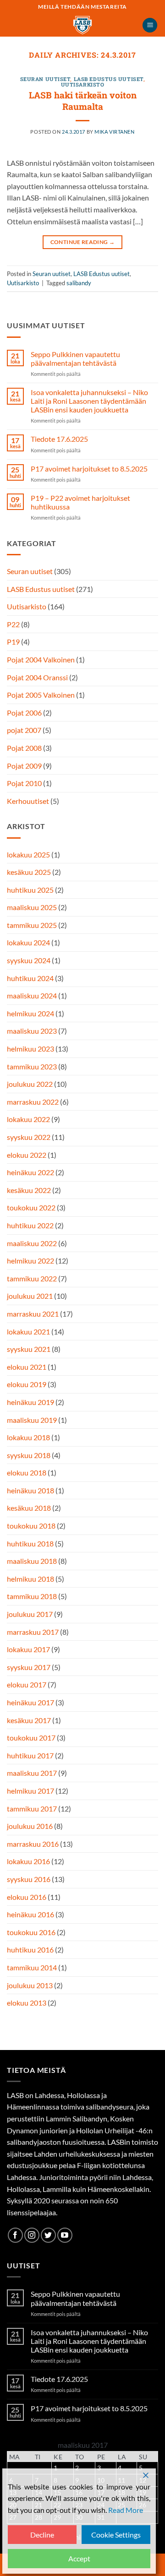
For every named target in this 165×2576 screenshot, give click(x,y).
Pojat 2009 (24, 766)
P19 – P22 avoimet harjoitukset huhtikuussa (80, 502)
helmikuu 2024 (30, 1013)
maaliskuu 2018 (32, 1561)
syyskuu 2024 (29, 960)
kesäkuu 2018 (29, 1508)
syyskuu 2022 (29, 1137)
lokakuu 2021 (28, 1331)
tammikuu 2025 (32, 925)
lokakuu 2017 (28, 1649)
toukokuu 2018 (31, 1526)
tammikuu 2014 (32, 1967)
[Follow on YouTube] (65, 2235)
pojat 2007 (24, 730)
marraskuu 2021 (33, 1314)
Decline (42, 2535)
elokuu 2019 (27, 1384)
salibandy (79, 283)
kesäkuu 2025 (29, 872)
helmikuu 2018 (30, 1579)
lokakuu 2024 (28, 942)
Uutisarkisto (83, 84)
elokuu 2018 (27, 1472)
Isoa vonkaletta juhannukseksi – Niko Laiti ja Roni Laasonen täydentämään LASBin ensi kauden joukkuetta (89, 401)
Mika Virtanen (114, 132)
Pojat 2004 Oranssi (37, 677)
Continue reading (83, 242)
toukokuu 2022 (31, 1207)
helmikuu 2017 (30, 1791)
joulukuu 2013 (30, 1985)
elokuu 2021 (27, 1367)
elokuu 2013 (27, 2003)
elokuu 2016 (27, 1897)
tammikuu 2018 (32, 1596)
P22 (13, 624)
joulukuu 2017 (30, 1614)
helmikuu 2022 (30, 1261)
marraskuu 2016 (33, 1844)
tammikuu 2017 (32, 1809)
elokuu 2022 (27, 1155)
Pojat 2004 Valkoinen (41, 659)
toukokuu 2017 (31, 1738)
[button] (150, 25)
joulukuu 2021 (30, 1296)
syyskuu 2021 (29, 1349)
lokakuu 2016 (28, 1861)
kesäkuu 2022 (29, 1190)
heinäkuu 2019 (30, 1402)
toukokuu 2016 (31, 1932)
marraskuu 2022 (33, 1102)
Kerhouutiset (28, 801)
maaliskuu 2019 (32, 1420)
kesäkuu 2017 (29, 1720)
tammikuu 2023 (32, 1066)
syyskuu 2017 (29, 1667)
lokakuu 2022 (28, 1119)
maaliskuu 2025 (32, 907)
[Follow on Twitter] (48, 2235)
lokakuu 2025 (28, 854)
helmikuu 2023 (30, 1049)
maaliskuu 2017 (32, 1773)
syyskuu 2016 (29, 1879)
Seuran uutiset (45, 79)
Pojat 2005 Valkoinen (41, 695)
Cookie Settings (116, 2535)
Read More (126, 2510)
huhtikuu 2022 (30, 1225)
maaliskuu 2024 (32, 995)
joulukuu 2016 (30, 1826)
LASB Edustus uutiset (109, 79)
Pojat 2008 (24, 748)
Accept (79, 2558)
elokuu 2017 (27, 1684)
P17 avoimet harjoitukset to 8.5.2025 (89, 469)
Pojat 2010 (24, 783)
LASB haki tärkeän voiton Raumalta (83, 101)
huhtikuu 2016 (30, 1950)
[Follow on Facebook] (15, 2235)
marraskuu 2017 (33, 1632)
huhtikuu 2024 (30, 978)
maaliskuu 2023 (32, 1031)
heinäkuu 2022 (30, 1172)
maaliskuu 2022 (32, 1243)
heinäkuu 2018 (30, 1490)
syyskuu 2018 (29, 1455)
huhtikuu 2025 (30, 890)
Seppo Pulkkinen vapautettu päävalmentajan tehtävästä (75, 358)
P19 (13, 642)
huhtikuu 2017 (30, 1755)
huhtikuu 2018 (30, 1543)
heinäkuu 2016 (30, 1914)
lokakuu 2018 (28, 1437)
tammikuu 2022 (32, 1278)
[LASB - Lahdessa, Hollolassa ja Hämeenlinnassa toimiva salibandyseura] (82, 25)
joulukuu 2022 (30, 1084)
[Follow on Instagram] (32, 2235)
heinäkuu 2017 (30, 1702)
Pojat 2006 (24, 713)
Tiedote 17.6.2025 (59, 439)
